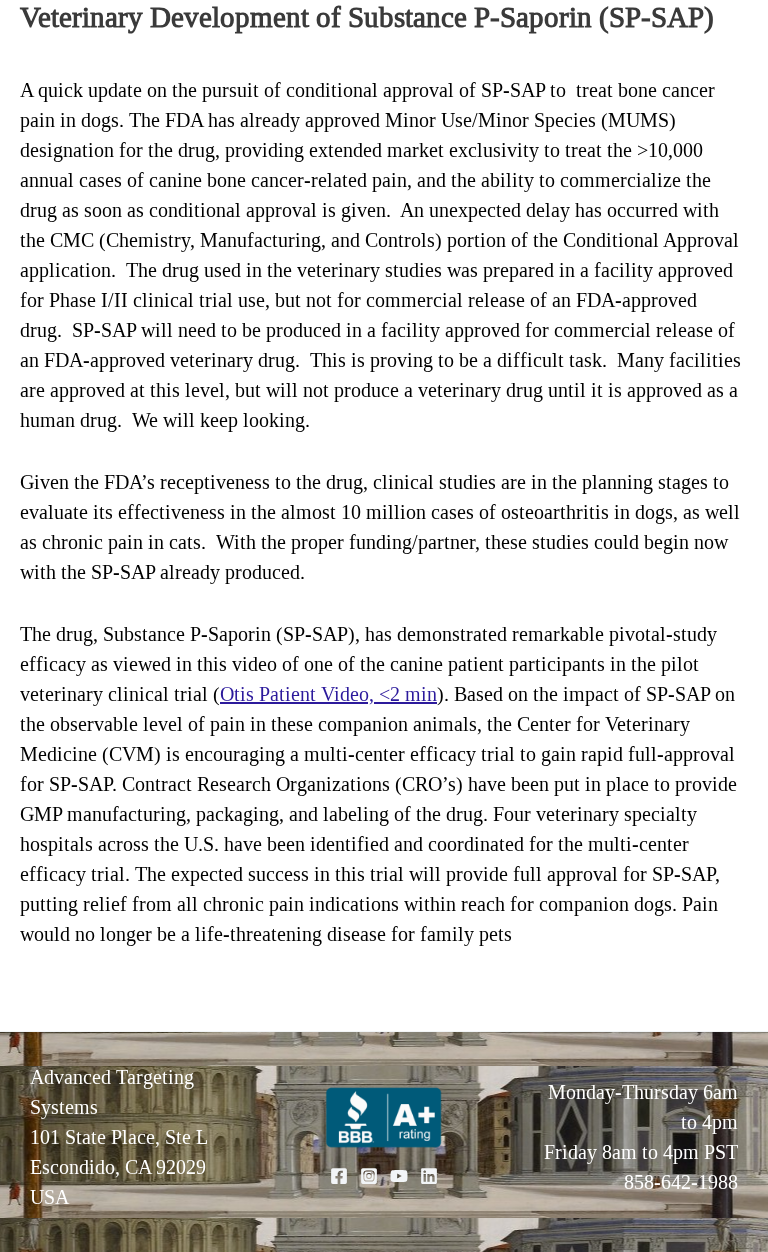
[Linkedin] (429, 1176)
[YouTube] (399, 1176)
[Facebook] (339, 1176)
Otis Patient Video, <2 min (328, 694)
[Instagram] (369, 1176)
